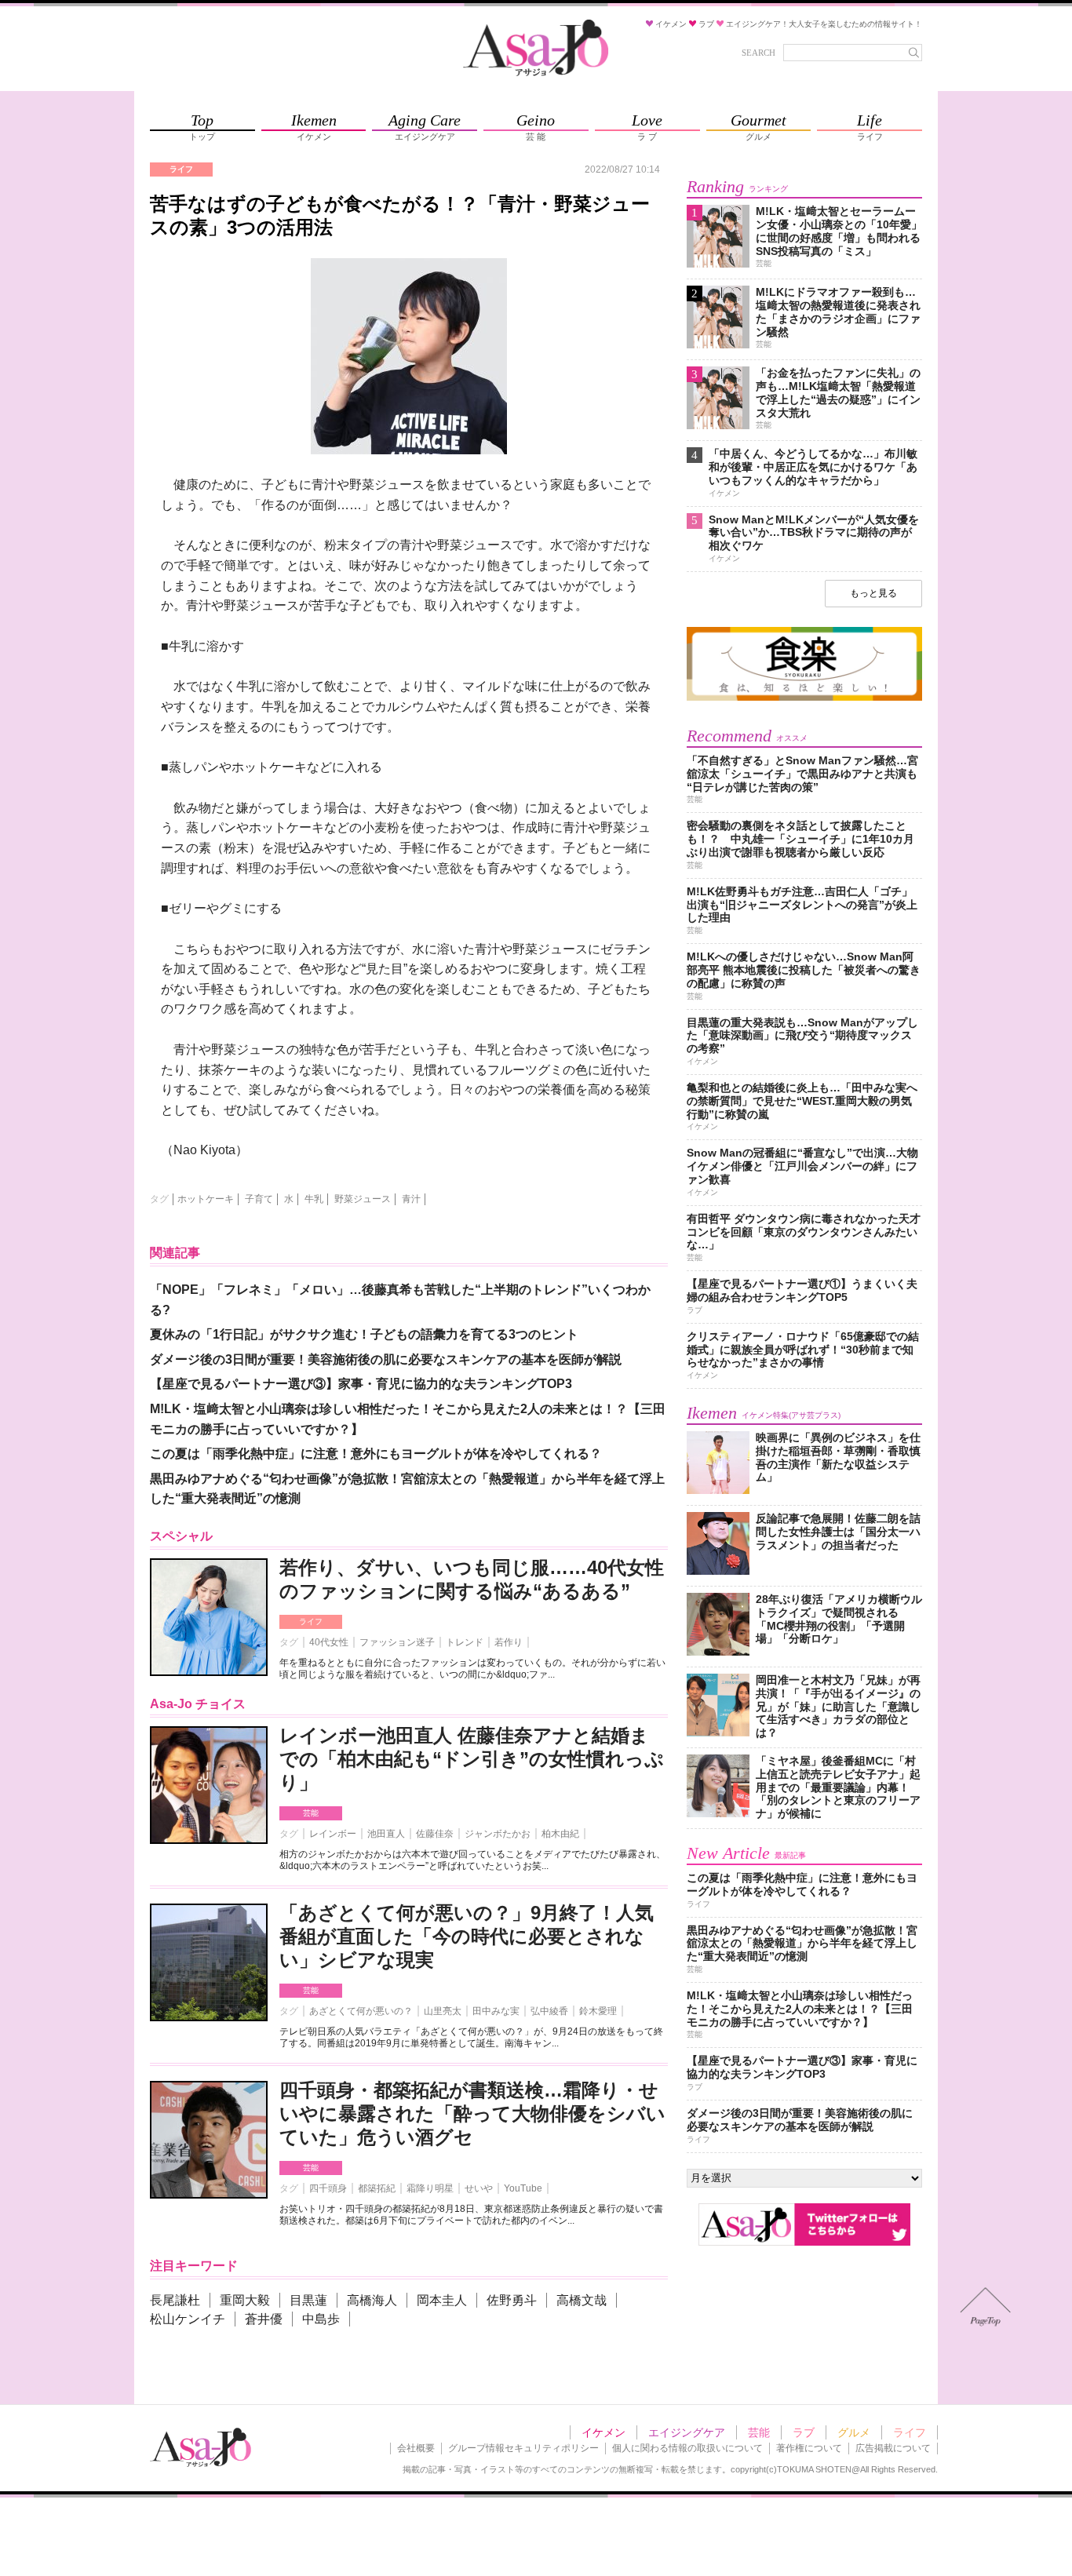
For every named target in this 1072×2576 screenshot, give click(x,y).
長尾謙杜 (175, 2300)
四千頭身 (328, 2188)
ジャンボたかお (498, 1834)
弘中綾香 (549, 2011)
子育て (259, 1199)
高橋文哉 (582, 2300)
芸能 (311, 1813)
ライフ (311, 1621)
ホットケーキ (206, 1199)
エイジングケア (687, 2432)
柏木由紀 (560, 1834)
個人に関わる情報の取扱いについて (687, 2448)
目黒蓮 (308, 2300)
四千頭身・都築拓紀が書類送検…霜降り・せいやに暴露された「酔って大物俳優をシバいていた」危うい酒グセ (472, 2113)
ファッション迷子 (397, 1642)
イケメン (603, 2432)
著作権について (809, 2448)
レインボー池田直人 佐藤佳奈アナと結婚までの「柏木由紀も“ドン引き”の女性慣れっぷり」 (472, 1759)
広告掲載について (893, 2448)
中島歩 (321, 2319)
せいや (479, 2188)
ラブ (804, 2432)
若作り (509, 1642)
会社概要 (416, 2448)
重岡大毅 (245, 2300)
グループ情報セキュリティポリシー (523, 2448)
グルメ (854, 2432)
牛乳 (314, 1199)
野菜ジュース (363, 1199)
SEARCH (758, 53)
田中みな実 (496, 2011)
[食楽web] (804, 698)
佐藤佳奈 (435, 1834)
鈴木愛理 (598, 2011)
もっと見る (873, 593)
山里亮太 (443, 2011)
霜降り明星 (430, 2188)
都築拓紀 (377, 2188)
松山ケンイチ (188, 2319)
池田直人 (386, 1834)
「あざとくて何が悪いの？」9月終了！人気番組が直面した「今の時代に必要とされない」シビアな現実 (467, 1936)
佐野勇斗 (512, 2300)
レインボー (333, 1834)
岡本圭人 (442, 2300)
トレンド (465, 1642)
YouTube (523, 2188)
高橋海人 (372, 2300)
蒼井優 (264, 2319)
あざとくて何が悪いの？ (361, 2011)
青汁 (411, 1199)
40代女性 (329, 1642)
